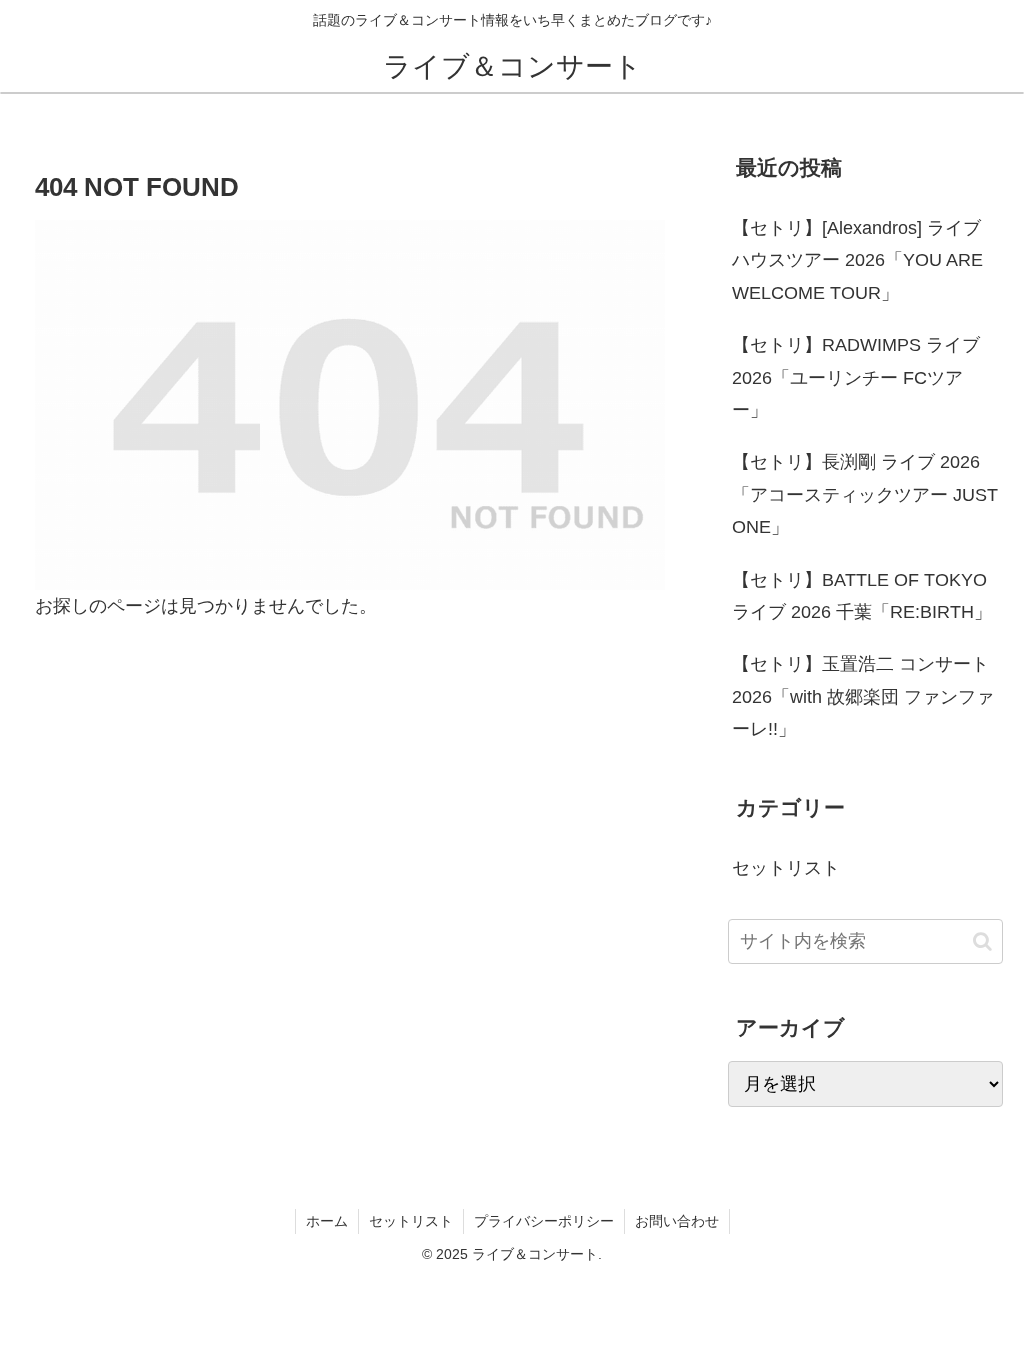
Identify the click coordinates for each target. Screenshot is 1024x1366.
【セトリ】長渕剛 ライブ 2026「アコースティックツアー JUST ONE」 (865, 494)
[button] (982, 941)
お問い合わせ (677, 1221)
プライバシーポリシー (544, 1221)
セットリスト (411, 1221)
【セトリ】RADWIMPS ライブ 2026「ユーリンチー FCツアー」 (856, 377)
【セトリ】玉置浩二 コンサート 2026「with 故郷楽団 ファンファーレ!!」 (863, 696)
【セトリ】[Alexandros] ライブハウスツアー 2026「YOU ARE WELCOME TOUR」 (857, 260)
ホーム (327, 1221)
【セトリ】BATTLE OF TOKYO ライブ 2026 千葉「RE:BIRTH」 (862, 596)
